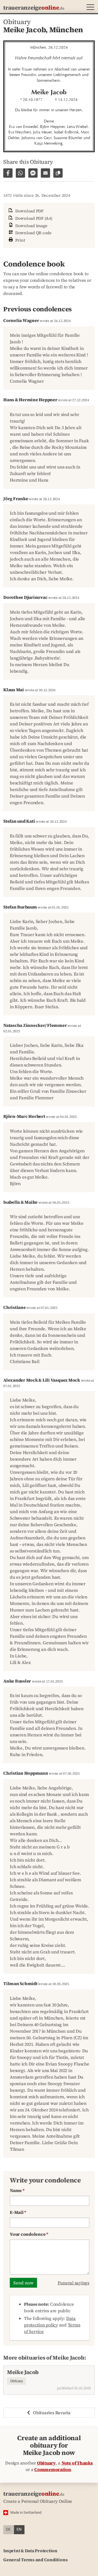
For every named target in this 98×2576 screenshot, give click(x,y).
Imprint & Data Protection (30, 2551)
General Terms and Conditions (35, 2560)
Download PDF (29, 211)
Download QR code (33, 233)
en (19, 2529)
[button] (89, 8)
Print (20, 240)
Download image (31, 226)
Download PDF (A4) (33, 218)
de (8, 2529)
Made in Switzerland (26, 2512)
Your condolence (29, 2234)
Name (17, 2190)
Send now (23, 2283)
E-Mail (18, 2212)
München (66, 30)
